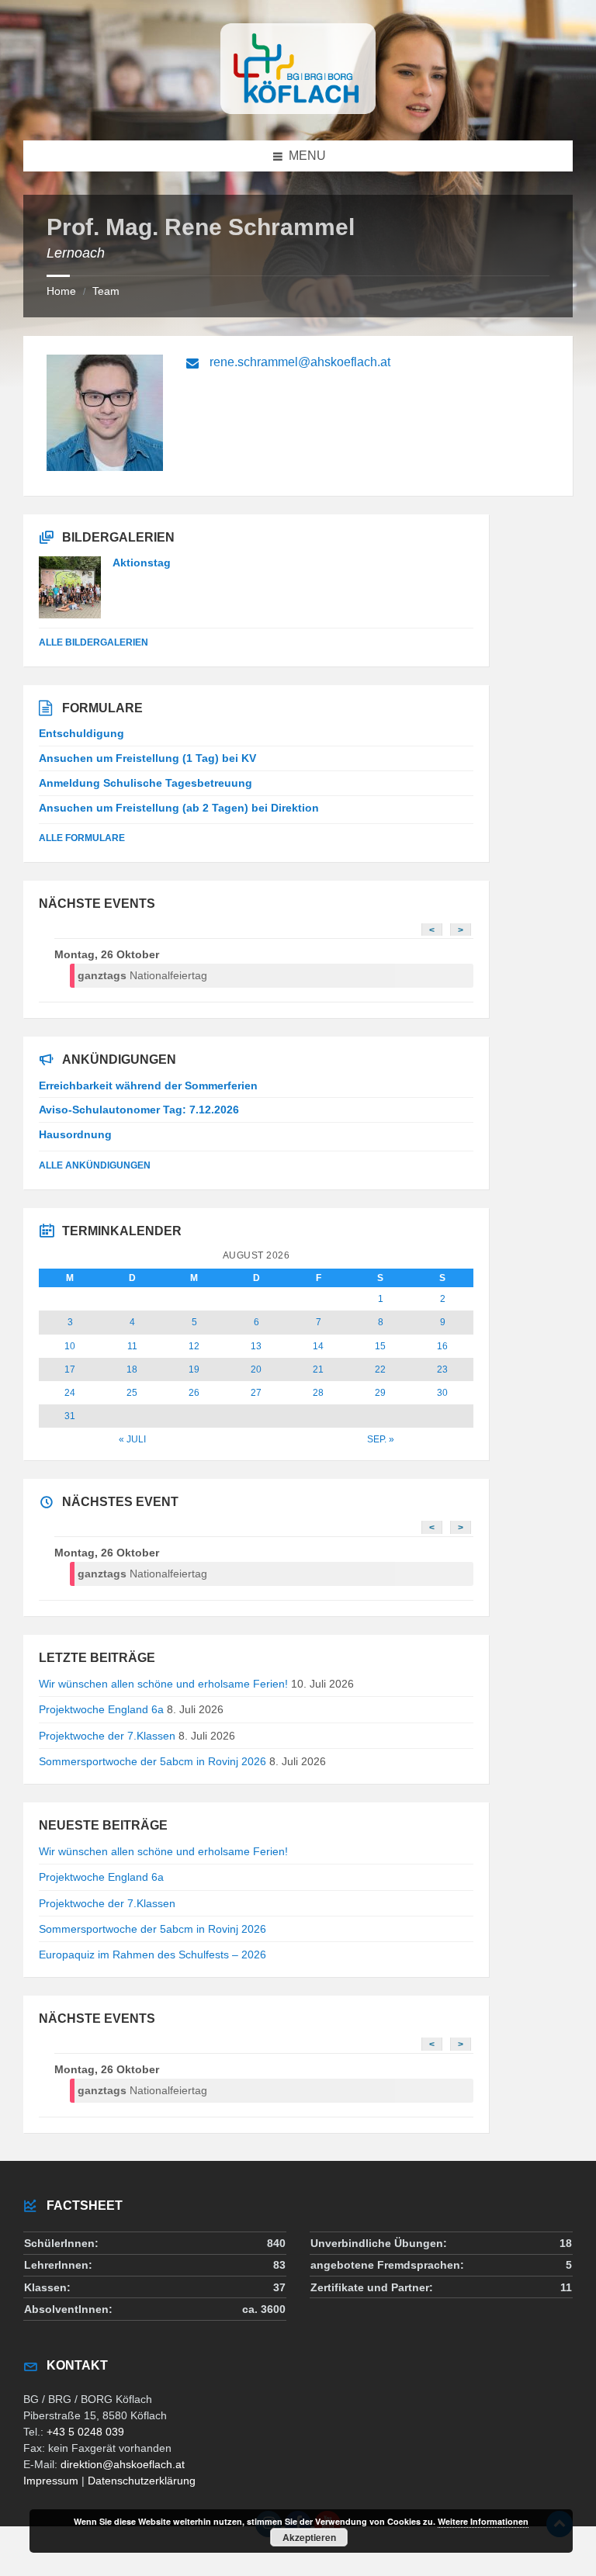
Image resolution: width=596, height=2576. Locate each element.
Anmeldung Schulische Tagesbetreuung (146, 783)
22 (380, 1369)
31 (70, 1416)
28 (318, 1393)
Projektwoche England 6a (101, 1709)
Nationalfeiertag (142, 975)
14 (318, 1346)
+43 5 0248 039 (85, 2432)
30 (442, 1393)
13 (256, 1346)
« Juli (132, 1439)
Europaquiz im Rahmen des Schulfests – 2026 (152, 1955)
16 (442, 1346)
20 (256, 1369)
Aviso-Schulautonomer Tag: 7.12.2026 (139, 1110)
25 (132, 1393)
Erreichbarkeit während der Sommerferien (148, 1085)
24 (70, 1393)
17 (70, 1369)
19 (194, 1369)
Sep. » (381, 1439)
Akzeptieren (309, 2537)
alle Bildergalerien (94, 642)
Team (106, 291)
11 (132, 1346)
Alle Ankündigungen (95, 1165)
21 (318, 1369)
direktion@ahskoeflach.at (123, 2464)
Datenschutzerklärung (142, 2481)
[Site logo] (298, 110)
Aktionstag (142, 563)
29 (380, 1393)
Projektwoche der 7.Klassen (107, 1736)
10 (70, 1346)
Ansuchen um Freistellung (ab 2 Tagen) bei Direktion (179, 808)
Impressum (51, 2481)
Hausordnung (75, 1134)
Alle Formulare (82, 838)
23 (442, 1369)
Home (61, 291)
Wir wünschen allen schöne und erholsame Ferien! (163, 1684)
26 (194, 1393)
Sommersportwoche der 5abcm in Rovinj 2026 (152, 1761)
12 (194, 1346)
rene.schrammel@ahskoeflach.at (300, 362)
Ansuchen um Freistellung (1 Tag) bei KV (147, 758)
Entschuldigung (81, 733)
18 (132, 1369)
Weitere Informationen (483, 2521)
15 (380, 1346)
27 (256, 1393)
